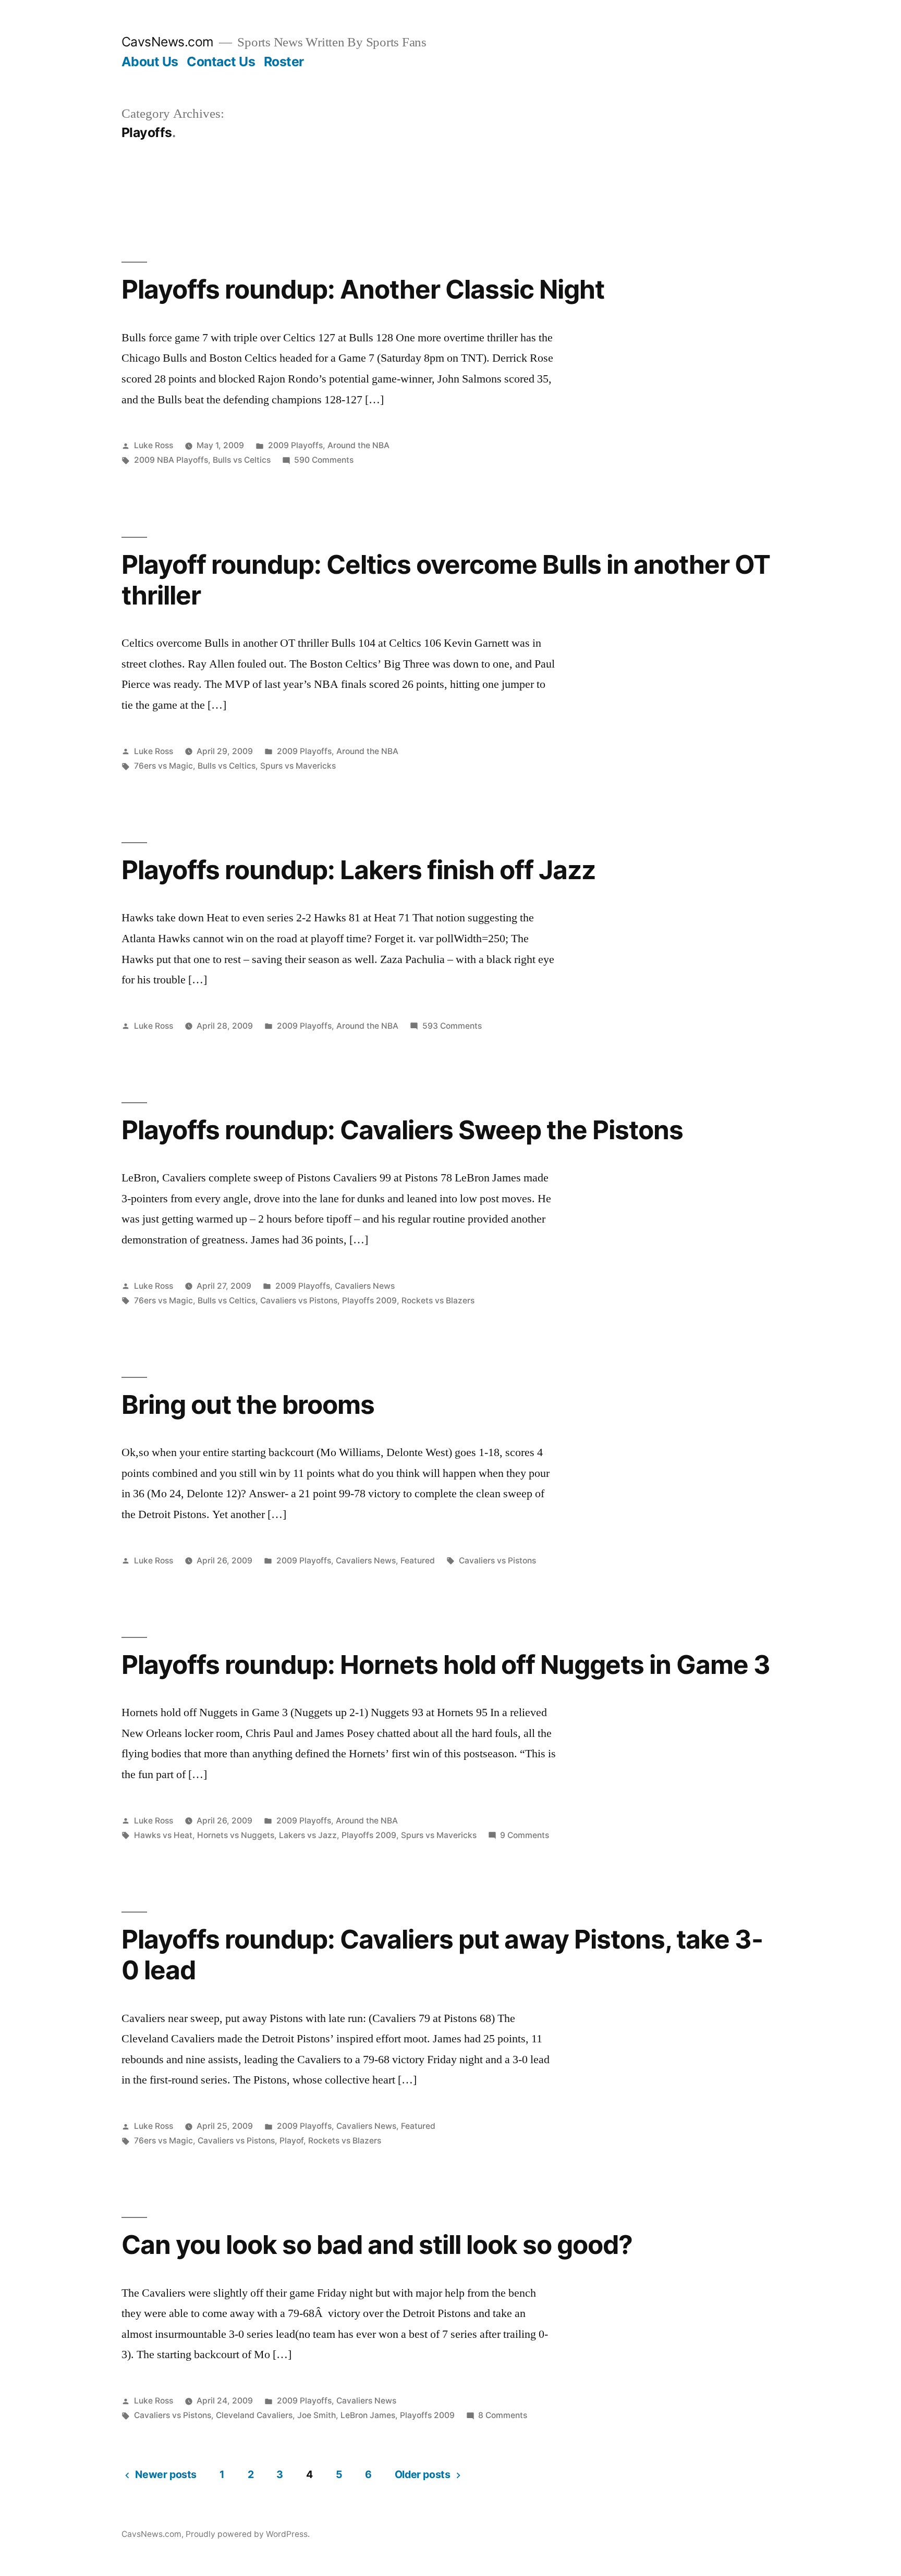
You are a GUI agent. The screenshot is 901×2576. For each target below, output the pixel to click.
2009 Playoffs (295, 445)
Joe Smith (316, 2415)
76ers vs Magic (163, 766)
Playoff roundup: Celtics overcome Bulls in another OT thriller (446, 580)
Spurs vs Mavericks (298, 766)
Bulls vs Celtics (242, 460)
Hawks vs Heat (163, 1835)
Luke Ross (154, 445)
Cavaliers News (365, 1286)
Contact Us (221, 61)
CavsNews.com (168, 42)
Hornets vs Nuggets (236, 1835)
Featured (418, 1561)
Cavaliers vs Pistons (299, 1301)
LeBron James (368, 2415)
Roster (284, 61)
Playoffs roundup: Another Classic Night (363, 289)
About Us (150, 61)
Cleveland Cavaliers (254, 2415)
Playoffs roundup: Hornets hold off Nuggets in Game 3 (446, 1665)
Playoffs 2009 (369, 1301)
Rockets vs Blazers (438, 1301)
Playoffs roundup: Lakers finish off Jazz (358, 870)
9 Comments (525, 1835)
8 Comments (503, 2415)
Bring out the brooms (248, 1404)
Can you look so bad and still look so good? (377, 2245)
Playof (291, 2141)
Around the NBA (358, 445)
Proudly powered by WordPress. (248, 2534)
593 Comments (452, 1026)
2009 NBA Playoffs (171, 460)
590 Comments (324, 460)
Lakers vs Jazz (308, 1835)
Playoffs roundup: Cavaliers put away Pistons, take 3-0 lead (442, 1955)
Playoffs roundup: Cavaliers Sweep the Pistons (402, 1130)
